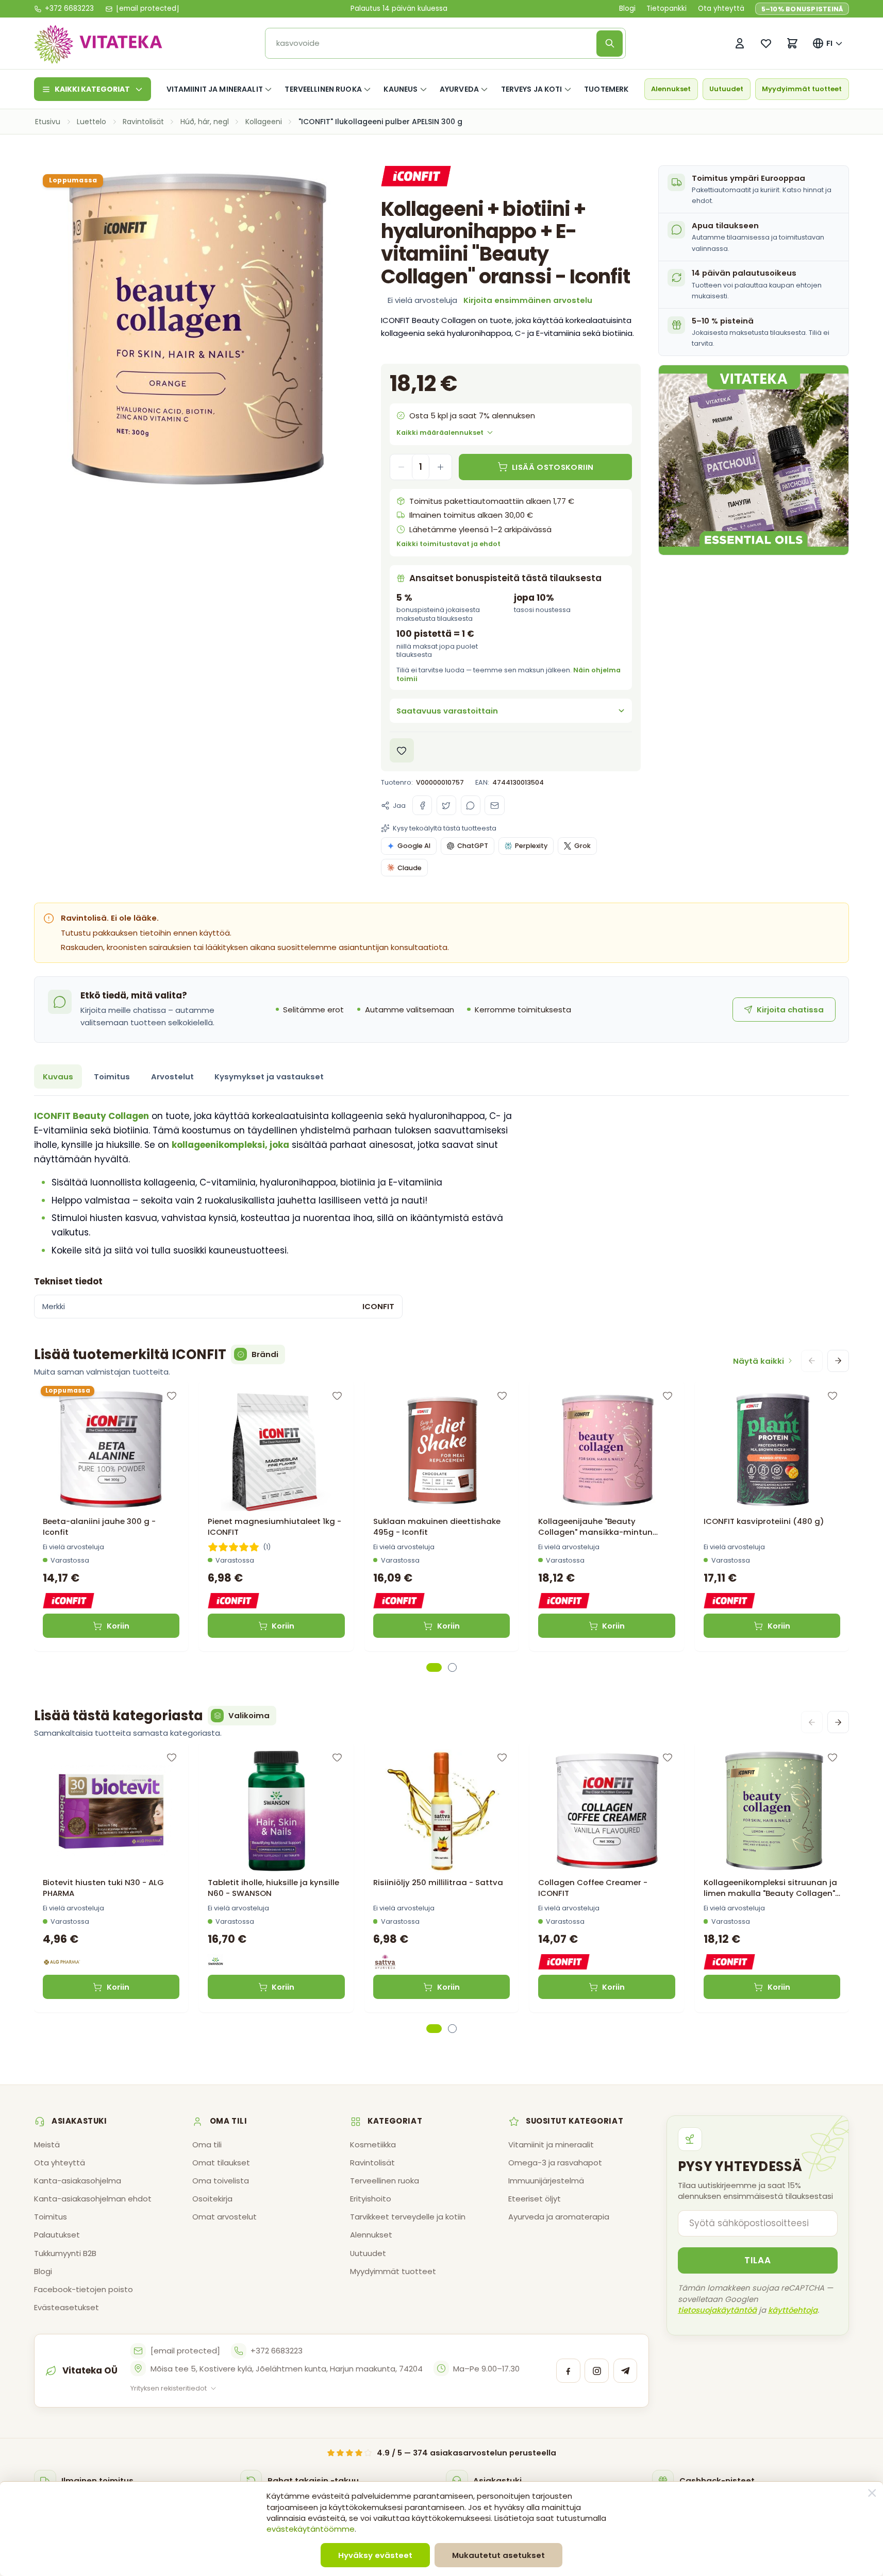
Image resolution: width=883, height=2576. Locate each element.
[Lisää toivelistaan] (402, 750)
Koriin (118, 1626)
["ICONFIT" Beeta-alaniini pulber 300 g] (111, 1450)
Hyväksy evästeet (375, 2555)
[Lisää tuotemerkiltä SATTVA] (385, 1962)
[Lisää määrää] (440, 467)
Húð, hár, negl (205, 122)
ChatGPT (473, 846)
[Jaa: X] (446, 805)
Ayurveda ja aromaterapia (559, 2217)
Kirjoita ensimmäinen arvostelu (528, 300)
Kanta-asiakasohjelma (78, 2181)
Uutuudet (726, 89)
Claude (410, 868)
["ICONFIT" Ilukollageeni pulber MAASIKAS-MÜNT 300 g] (606, 1450)
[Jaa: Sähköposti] (494, 805)
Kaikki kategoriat (92, 89)
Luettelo (91, 122)
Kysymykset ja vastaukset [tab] (269, 1077)
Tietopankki (667, 9)
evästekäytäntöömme (311, 2529)
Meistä (47, 2145)
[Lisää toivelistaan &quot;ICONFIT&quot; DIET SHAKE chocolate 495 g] (502, 1396)
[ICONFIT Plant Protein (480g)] (772, 1450)
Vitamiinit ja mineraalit (215, 89)
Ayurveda (459, 89)
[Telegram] (626, 2371)
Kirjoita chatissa (790, 1010)
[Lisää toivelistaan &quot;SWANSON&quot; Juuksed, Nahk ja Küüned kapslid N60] (337, 1757)
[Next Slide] (838, 1361)
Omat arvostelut (224, 2217)
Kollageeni (264, 122)
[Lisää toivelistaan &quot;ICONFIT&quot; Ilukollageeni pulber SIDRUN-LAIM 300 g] (832, 1757)
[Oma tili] (739, 44)
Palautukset (57, 2235)
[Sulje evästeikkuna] (872, 2493)
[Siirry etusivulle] (98, 44)
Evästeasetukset (66, 2307)
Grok (582, 846)
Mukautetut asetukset (498, 2555)
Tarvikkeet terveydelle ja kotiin (408, 2217)
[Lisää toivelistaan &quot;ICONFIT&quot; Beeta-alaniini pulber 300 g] (172, 1396)
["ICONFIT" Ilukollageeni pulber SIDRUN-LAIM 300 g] (772, 1811)
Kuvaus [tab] (58, 1077)
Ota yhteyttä (721, 9)
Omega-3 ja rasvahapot (555, 2163)
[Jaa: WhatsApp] (471, 805)
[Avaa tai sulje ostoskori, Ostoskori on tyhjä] (792, 44)
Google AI (414, 846)
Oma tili (207, 2145)
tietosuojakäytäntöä (717, 2310)
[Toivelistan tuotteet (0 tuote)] (766, 44)
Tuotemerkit (610, 89)
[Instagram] (597, 2371)
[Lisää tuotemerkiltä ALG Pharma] (62, 1962)
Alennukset (671, 89)
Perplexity (531, 846)
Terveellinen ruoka (323, 89)
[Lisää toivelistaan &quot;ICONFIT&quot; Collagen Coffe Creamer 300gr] (668, 1757)
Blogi (627, 9)
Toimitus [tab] (112, 1077)
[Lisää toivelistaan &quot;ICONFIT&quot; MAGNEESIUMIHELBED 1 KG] (337, 1396)
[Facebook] (568, 2371)
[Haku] (610, 44)
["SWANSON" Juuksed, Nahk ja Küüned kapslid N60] (276, 1811)
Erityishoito (371, 2199)
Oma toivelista (221, 2181)
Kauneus (401, 89)
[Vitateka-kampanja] (754, 460)
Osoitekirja (212, 2199)
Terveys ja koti (532, 89)
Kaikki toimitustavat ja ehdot (448, 544)
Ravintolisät (143, 122)
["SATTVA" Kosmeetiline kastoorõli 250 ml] (441, 1811)
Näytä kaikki (759, 1361)
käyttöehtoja (793, 2310)
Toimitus (51, 2217)
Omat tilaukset (221, 2163)
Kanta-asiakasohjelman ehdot (93, 2199)
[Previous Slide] (812, 1361)
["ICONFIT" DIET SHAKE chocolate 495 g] (441, 1450)
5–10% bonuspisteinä (802, 9)
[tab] (434, 1667)
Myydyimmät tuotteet (802, 89)
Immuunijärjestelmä (546, 2181)
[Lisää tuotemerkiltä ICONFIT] (416, 176)
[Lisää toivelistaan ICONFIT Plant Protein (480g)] (832, 1396)
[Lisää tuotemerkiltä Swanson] (215, 1962)
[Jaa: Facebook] (422, 805)
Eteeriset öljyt (535, 2199)
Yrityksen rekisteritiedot (169, 2388)
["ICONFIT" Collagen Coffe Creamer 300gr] (606, 1811)
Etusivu (48, 122)
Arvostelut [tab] (172, 1077)
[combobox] (434, 44)
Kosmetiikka (373, 2145)
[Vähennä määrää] (401, 467)
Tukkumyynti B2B (65, 2253)
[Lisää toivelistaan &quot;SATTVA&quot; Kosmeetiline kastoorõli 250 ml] (502, 1757)
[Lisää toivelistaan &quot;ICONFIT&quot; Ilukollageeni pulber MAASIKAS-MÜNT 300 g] (668, 1396)
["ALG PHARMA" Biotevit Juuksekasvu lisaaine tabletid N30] (111, 1811)
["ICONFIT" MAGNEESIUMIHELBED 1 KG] (276, 1450)
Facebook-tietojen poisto (84, 2289)
